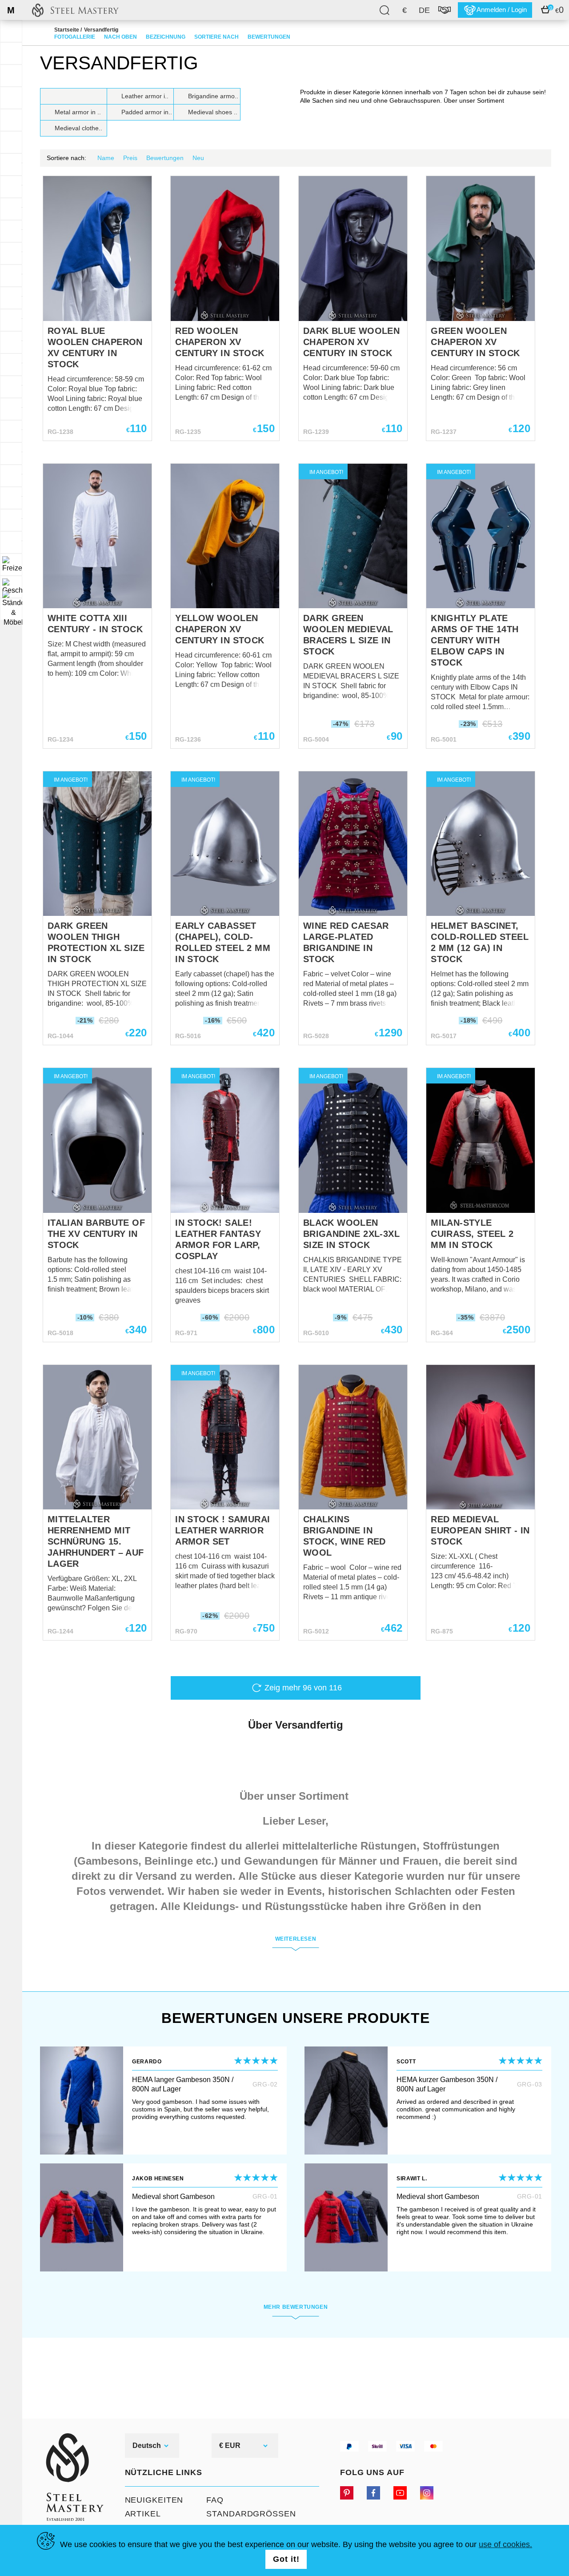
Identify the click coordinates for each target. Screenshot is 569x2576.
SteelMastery (75, 10)
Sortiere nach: (66, 158)
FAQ (215, 2500)
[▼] (11, 565)
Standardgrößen (251, 2514)
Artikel (143, 2514)
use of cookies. (505, 2544)
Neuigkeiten (154, 2500)
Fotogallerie (75, 37)
